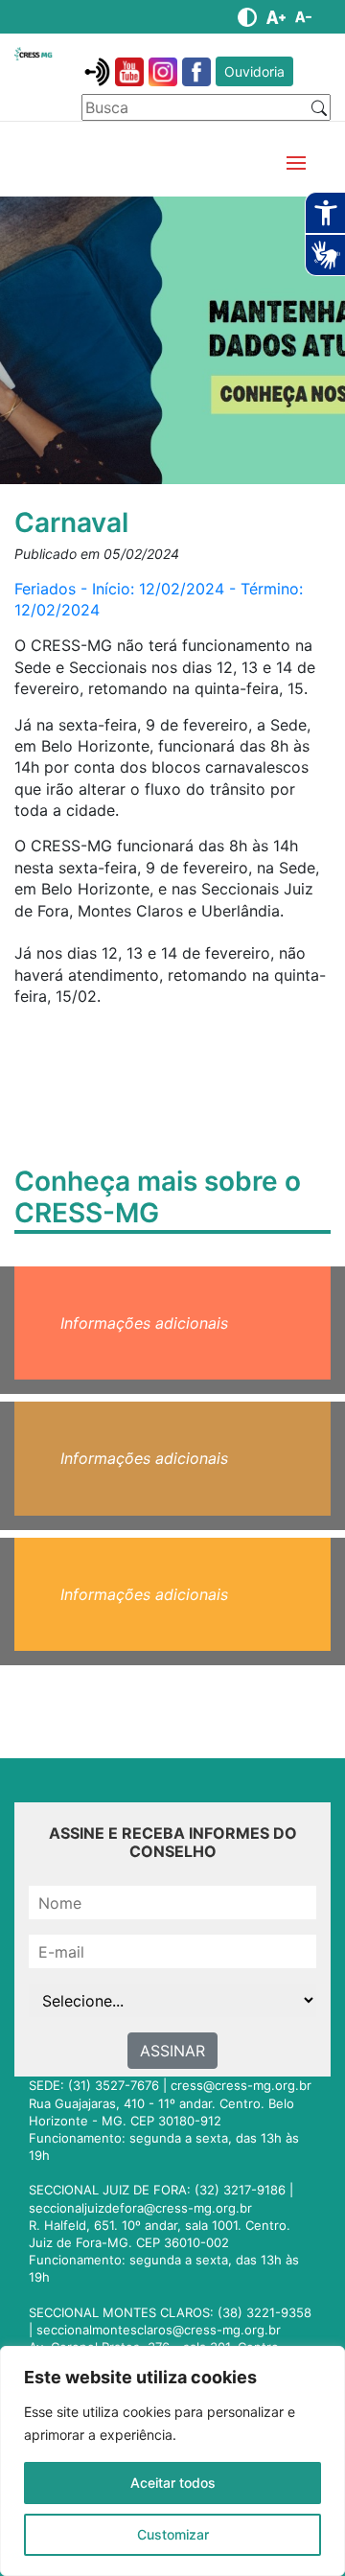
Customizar (173, 2534)
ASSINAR (172, 2051)
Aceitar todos (173, 2483)
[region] (172, 2461)
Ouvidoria (254, 71)
